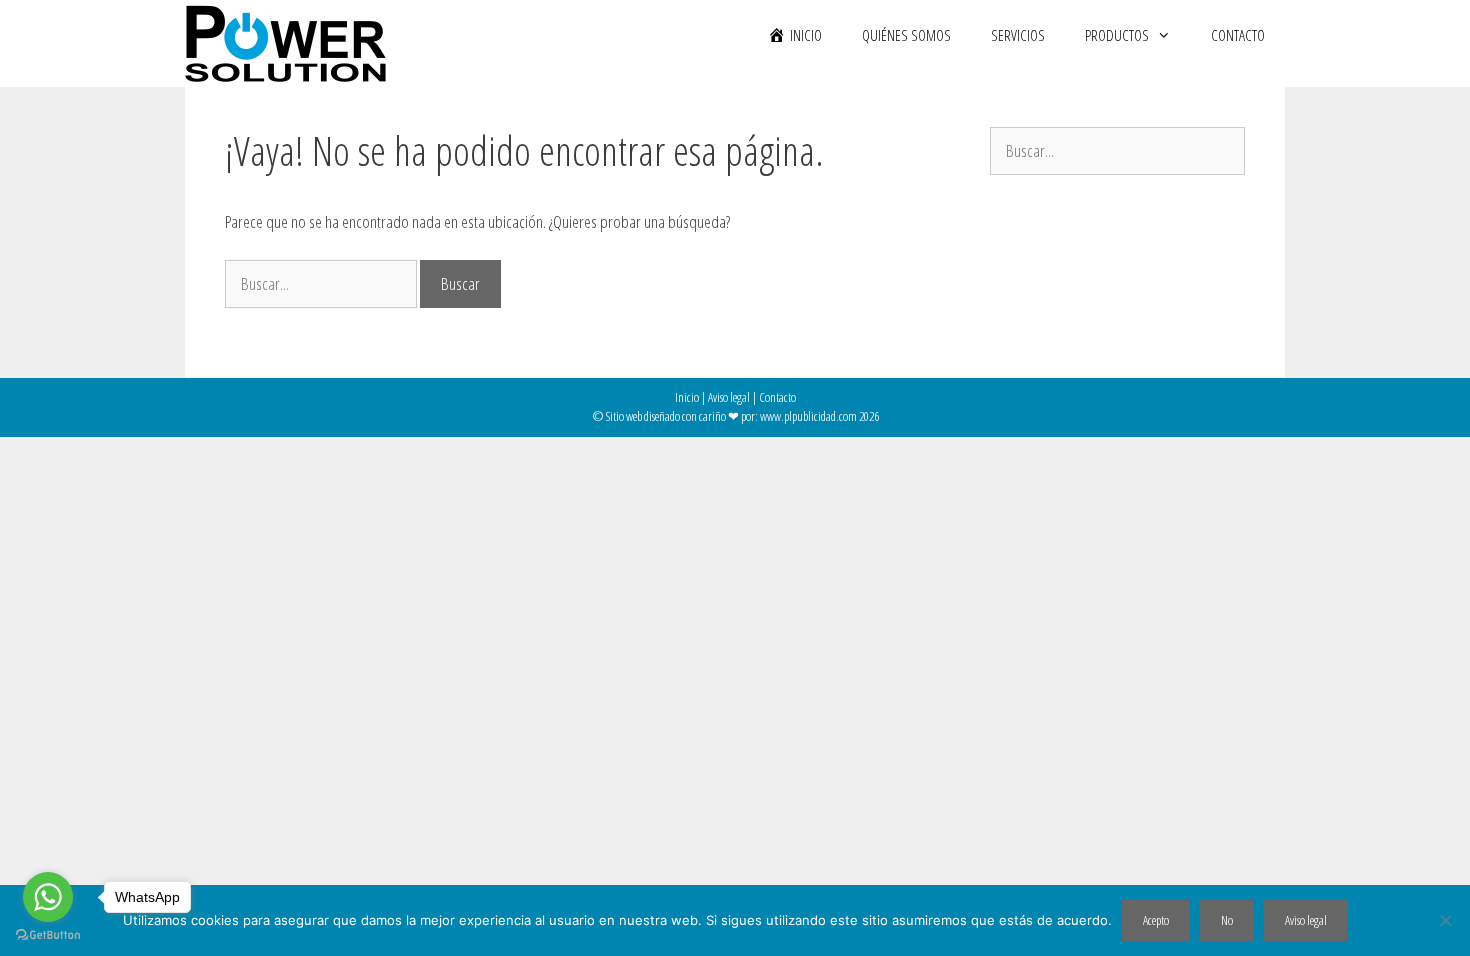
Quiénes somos (906, 35)
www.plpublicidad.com (808, 416)
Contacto (1238, 35)
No (1227, 920)
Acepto (1156, 920)
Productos (1117, 35)
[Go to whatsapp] (48, 897)
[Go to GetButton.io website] (48, 935)
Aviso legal (729, 397)
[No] (1445, 920)
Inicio (687, 397)
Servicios (1018, 35)
